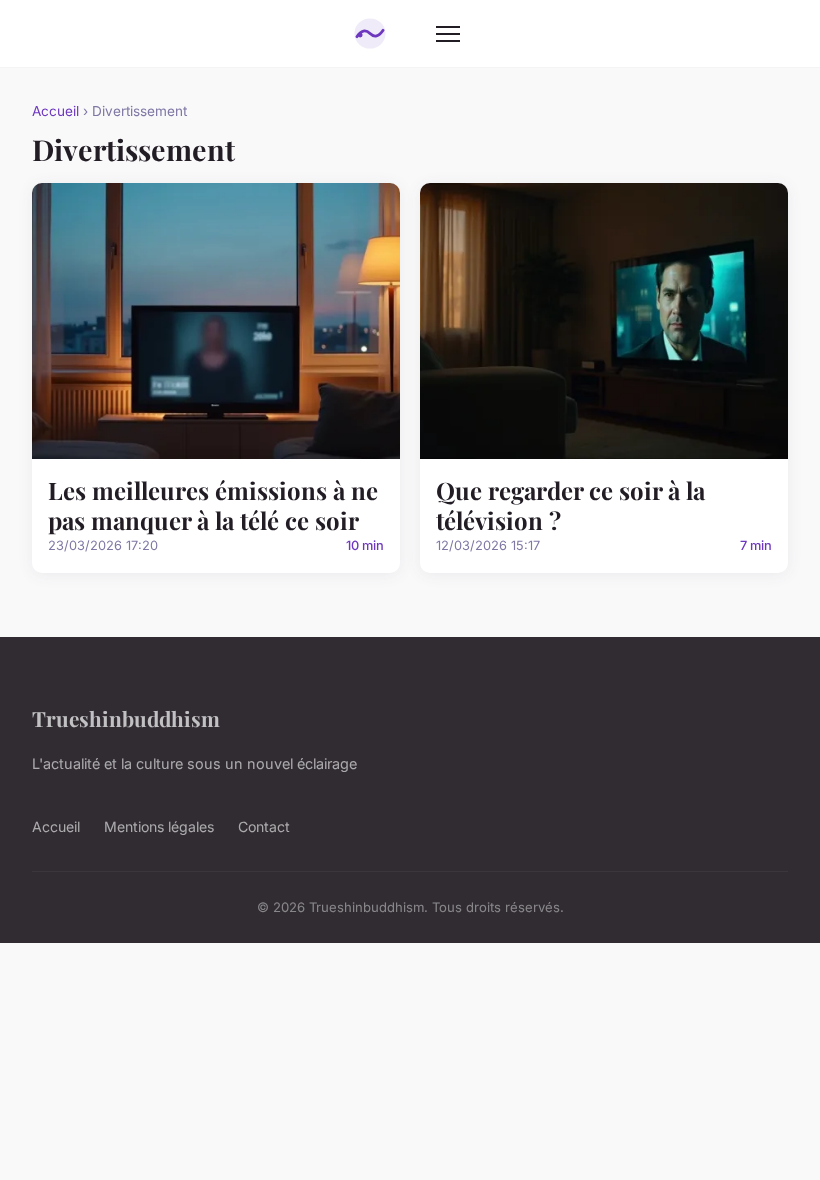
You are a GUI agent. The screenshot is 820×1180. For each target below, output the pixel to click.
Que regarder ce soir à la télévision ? (570, 505)
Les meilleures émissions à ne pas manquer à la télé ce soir (213, 505)
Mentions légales (159, 826)
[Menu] (448, 34)
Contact (264, 826)
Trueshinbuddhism (126, 718)
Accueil (55, 111)
